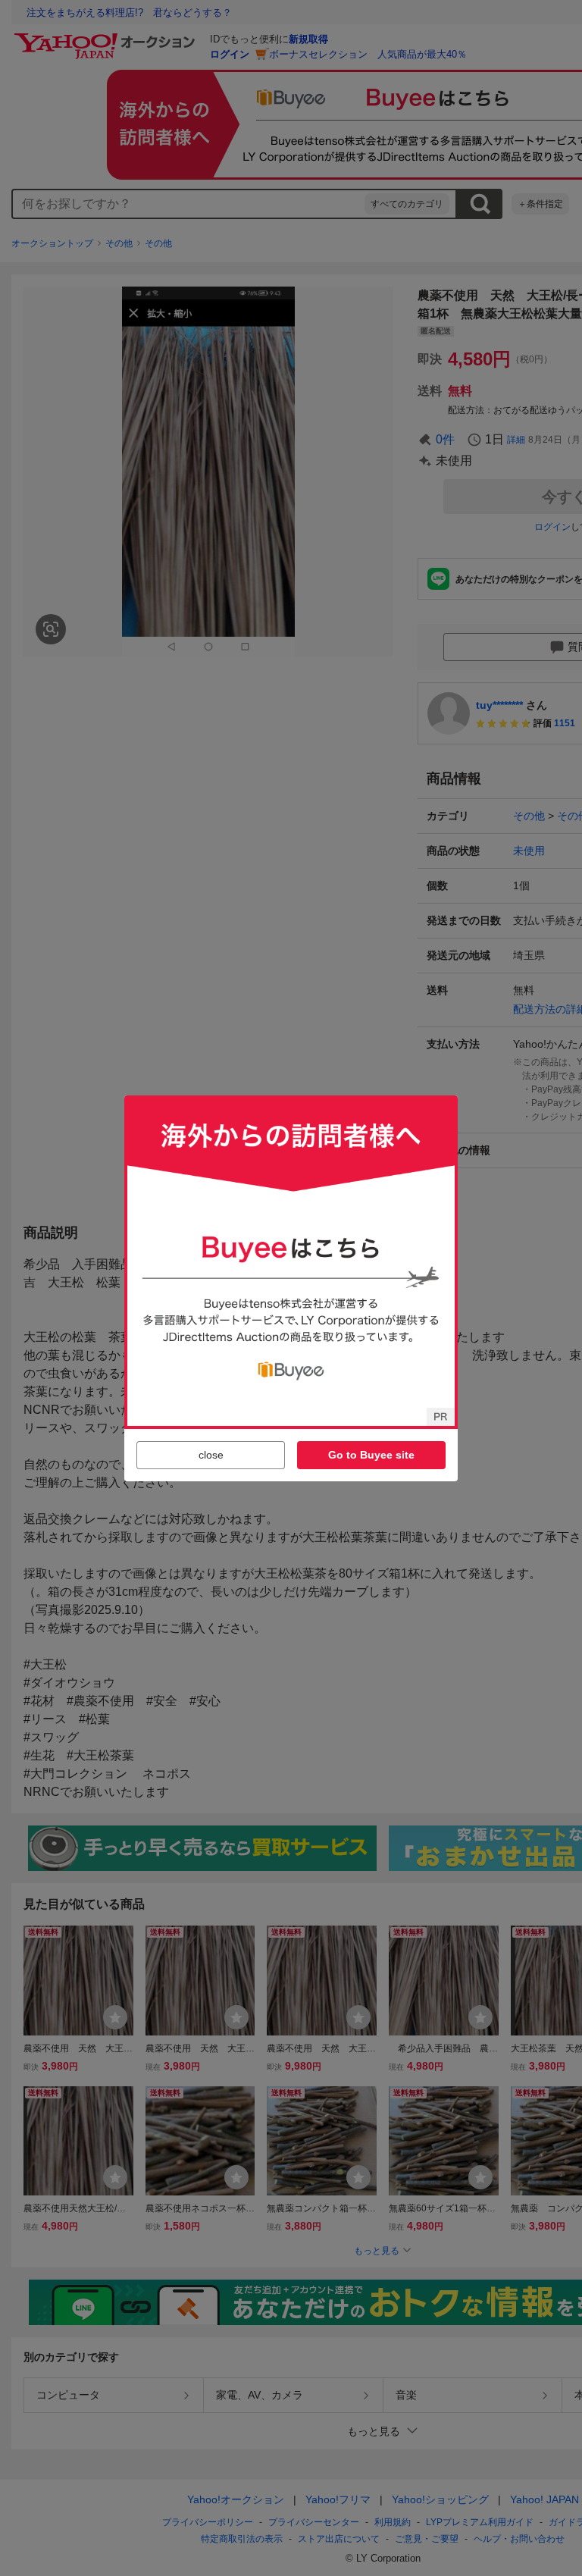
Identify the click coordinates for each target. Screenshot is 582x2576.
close (211, 1455)
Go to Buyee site (371, 1455)
